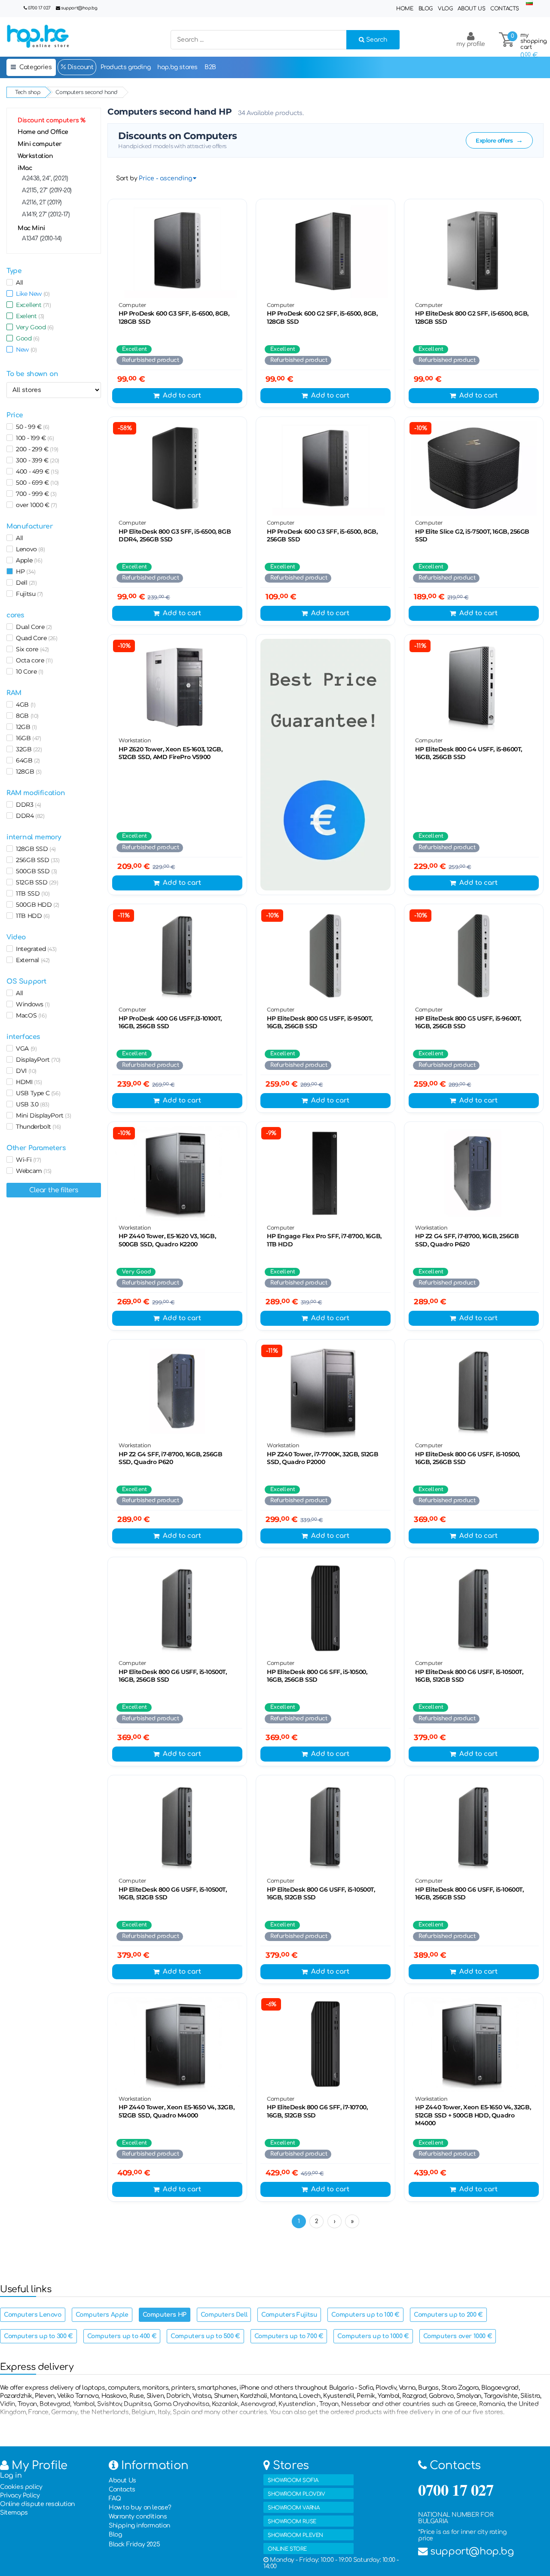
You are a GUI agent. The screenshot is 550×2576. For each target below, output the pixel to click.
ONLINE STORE (287, 2549)
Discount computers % (52, 120)
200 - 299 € (36, 449)
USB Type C (37, 1093)
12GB (25, 727)
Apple (27, 560)
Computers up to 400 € (122, 2336)
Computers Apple (102, 2315)
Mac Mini (31, 228)
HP (24, 571)
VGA (25, 1048)
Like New (31, 294)
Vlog (445, 9)
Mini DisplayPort (42, 1115)
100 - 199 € (33, 438)
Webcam (32, 1171)
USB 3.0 (31, 1104)
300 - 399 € (36, 460)
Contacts (505, 9)
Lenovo (29, 549)
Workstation (35, 156)
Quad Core (35, 638)
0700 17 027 (39, 8)
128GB (27, 772)
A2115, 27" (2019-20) (47, 190)
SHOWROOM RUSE (292, 2521)
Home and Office (43, 132)
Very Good (33, 327)
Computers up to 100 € (365, 2315)
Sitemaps (14, 2513)
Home (405, 9)
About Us (471, 9)
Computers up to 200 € (448, 2315)
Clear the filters (54, 1190)
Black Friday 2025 (134, 2544)
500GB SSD (35, 871)
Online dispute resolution (37, 2504)
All (18, 283)
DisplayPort (37, 1060)
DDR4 (29, 816)
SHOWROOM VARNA (293, 2508)
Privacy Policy (20, 2495)
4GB (24, 705)
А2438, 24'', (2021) (45, 178)
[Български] (529, 3)
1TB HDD (31, 916)
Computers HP (165, 2315)
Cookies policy (21, 2487)
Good (26, 338)
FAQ (115, 2499)
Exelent (29, 316)
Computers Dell (224, 2315)
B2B (210, 67)
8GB (26, 716)
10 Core (28, 671)
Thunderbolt (37, 1127)
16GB (27, 738)
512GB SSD (36, 882)
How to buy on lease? (140, 2508)
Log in (11, 2476)
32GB (27, 749)
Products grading (126, 67)
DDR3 (27, 805)
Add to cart (182, 396)
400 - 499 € (36, 471)
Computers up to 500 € (205, 2336)
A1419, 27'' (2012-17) (46, 214)
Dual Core (32, 627)
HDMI (27, 1082)
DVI (25, 1071)
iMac (25, 168)
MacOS (30, 1015)
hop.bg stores (177, 67)
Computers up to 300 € (38, 2336)
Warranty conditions (138, 2517)
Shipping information (139, 2526)
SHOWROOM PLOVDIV (296, 2494)
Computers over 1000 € (458, 2336)
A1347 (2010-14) (42, 238)
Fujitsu (28, 594)
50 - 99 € (31, 427)
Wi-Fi (27, 1160)
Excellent (32, 305)
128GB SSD (34, 849)
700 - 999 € (35, 494)
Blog (426, 9)
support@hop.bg (79, 8)
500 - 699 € (36, 483)
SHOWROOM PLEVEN (295, 2535)
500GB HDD (36, 905)
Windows (31, 1004)
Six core (31, 649)
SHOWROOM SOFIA (293, 2480)
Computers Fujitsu (289, 2315)
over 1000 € (35, 505)
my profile (471, 44)
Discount (79, 67)
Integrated (35, 949)
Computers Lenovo (33, 2315)
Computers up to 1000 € (373, 2336)
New (25, 349)
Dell (25, 583)
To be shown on (32, 374)
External (31, 960)
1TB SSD (31, 893)
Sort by (127, 178)
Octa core (33, 660)
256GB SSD (36, 860)
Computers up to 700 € (289, 2336)
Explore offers (499, 140)
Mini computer (40, 144)
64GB (26, 760)
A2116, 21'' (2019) (42, 202)
